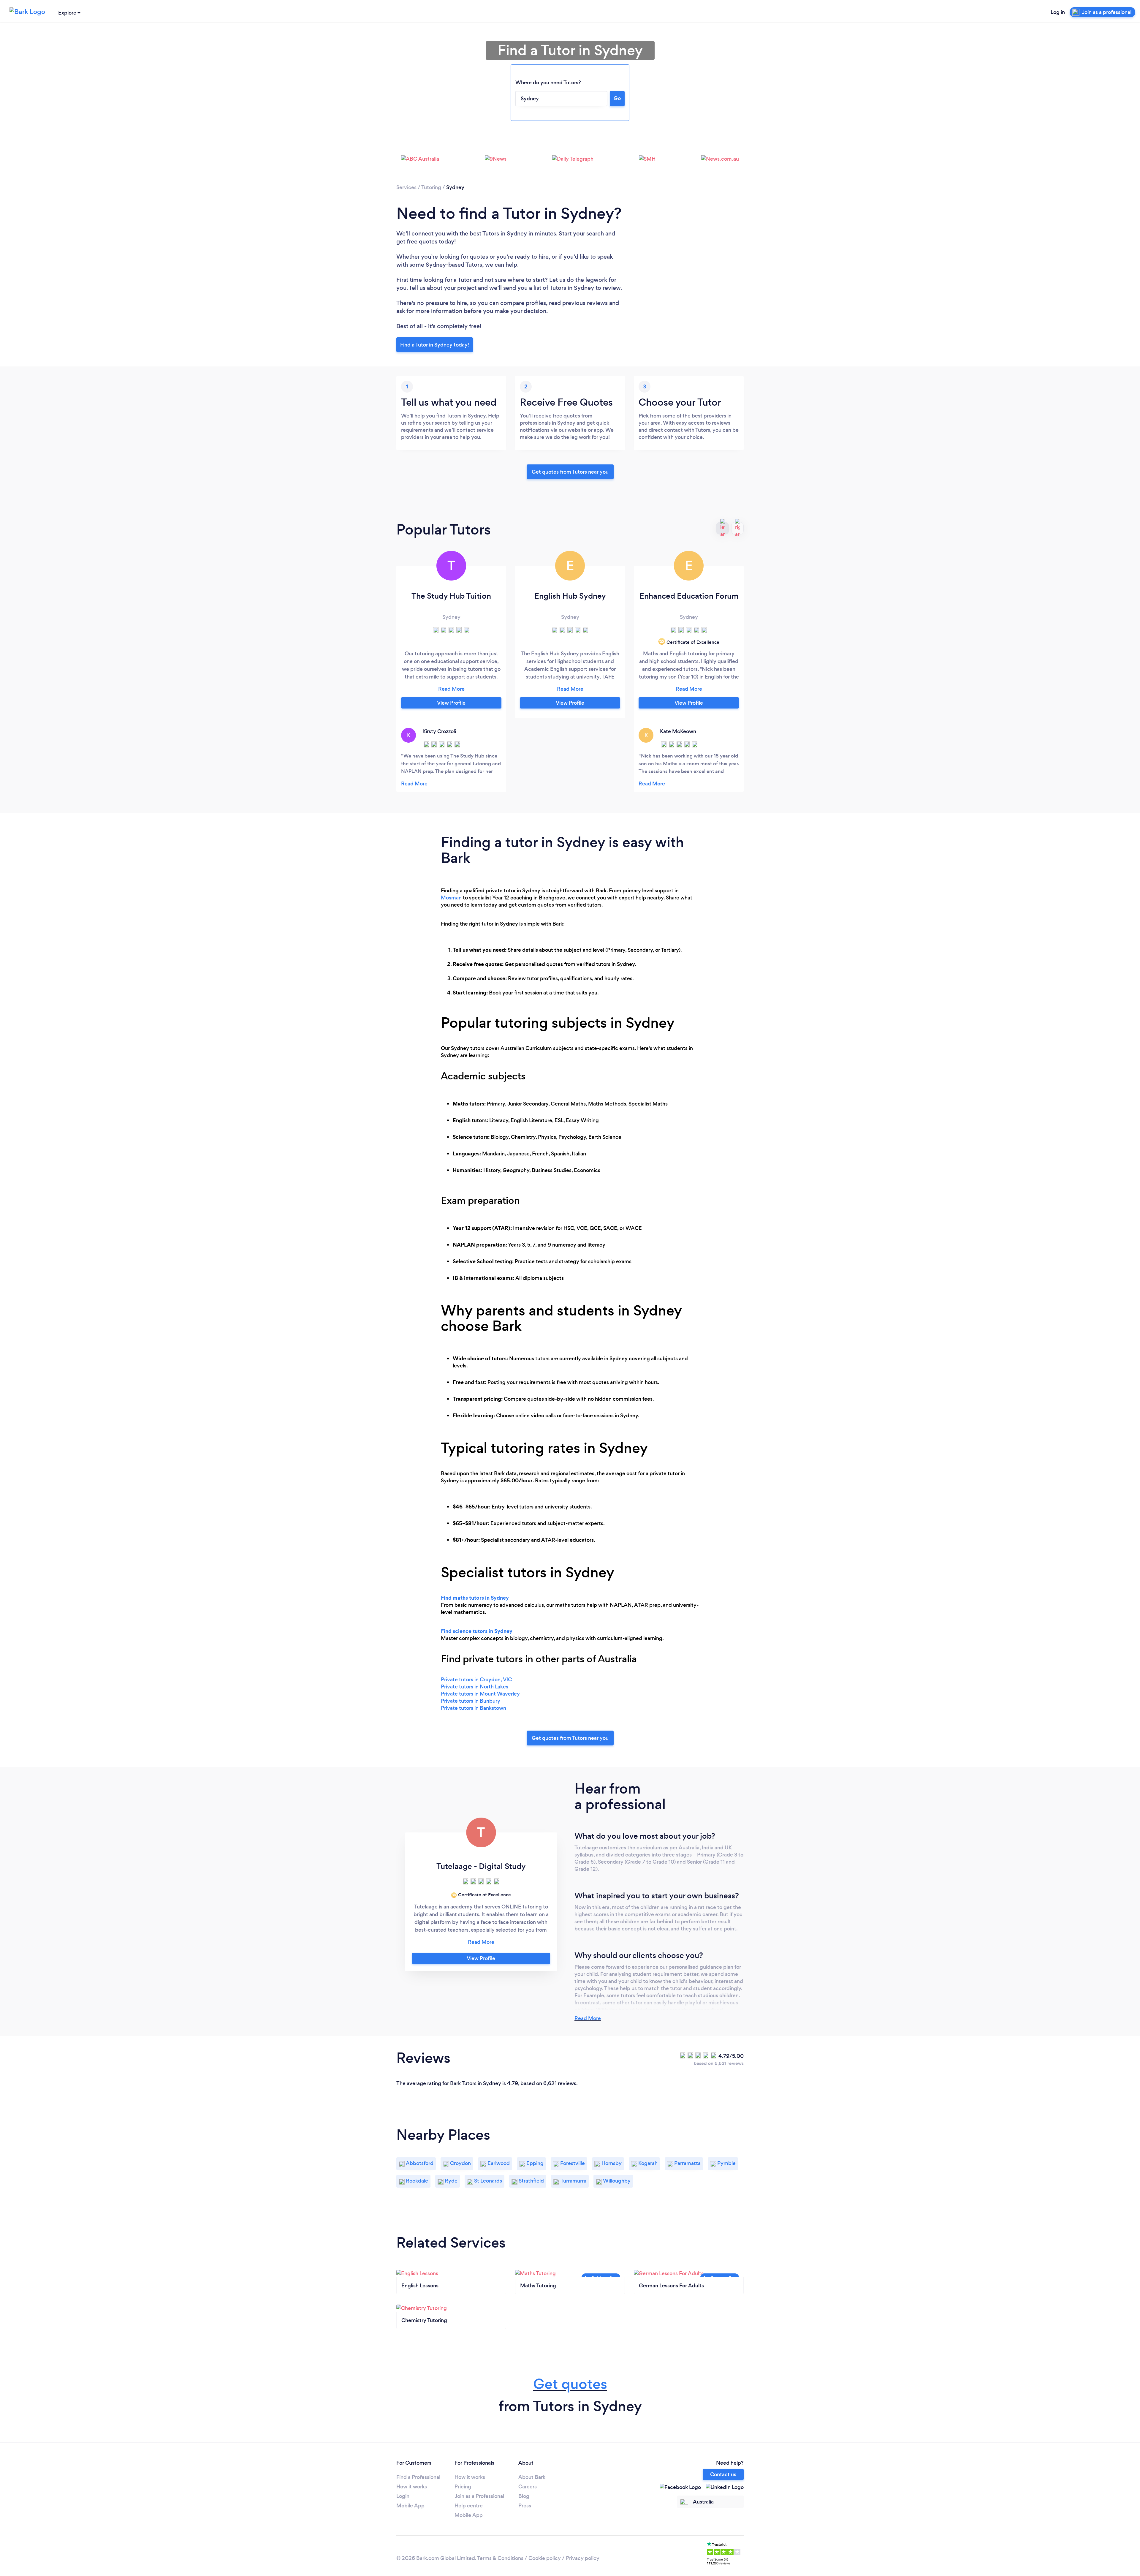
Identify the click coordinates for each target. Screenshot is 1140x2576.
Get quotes (570, 2384)
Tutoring (431, 187)
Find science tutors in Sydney (477, 1631)
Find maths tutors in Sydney (475, 1598)
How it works (412, 2487)
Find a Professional (418, 2477)
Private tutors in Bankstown (474, 1708)
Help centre (469, 2506)
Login (403, 2496)
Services (406, 187)
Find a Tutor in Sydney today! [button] (435, 345)
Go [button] (617, 98)
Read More (588, 2018)
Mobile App (410, 2506)
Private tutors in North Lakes (475, 1687)
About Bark (532, 2477)
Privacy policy (583, 2558)
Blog (524, 2496)
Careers (528, 2487)
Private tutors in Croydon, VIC (476, 1680)
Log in (1058, 12)
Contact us (723, 2474)
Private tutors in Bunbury (471, 1701)
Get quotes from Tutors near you (570, 1738)
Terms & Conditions (500, 2558)
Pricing (463, 2487)
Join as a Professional (479, 2496)
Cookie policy (545, 2558)
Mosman (451, 898)
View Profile (451, 703)
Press (525, 2506)
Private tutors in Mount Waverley (480, 1694)
